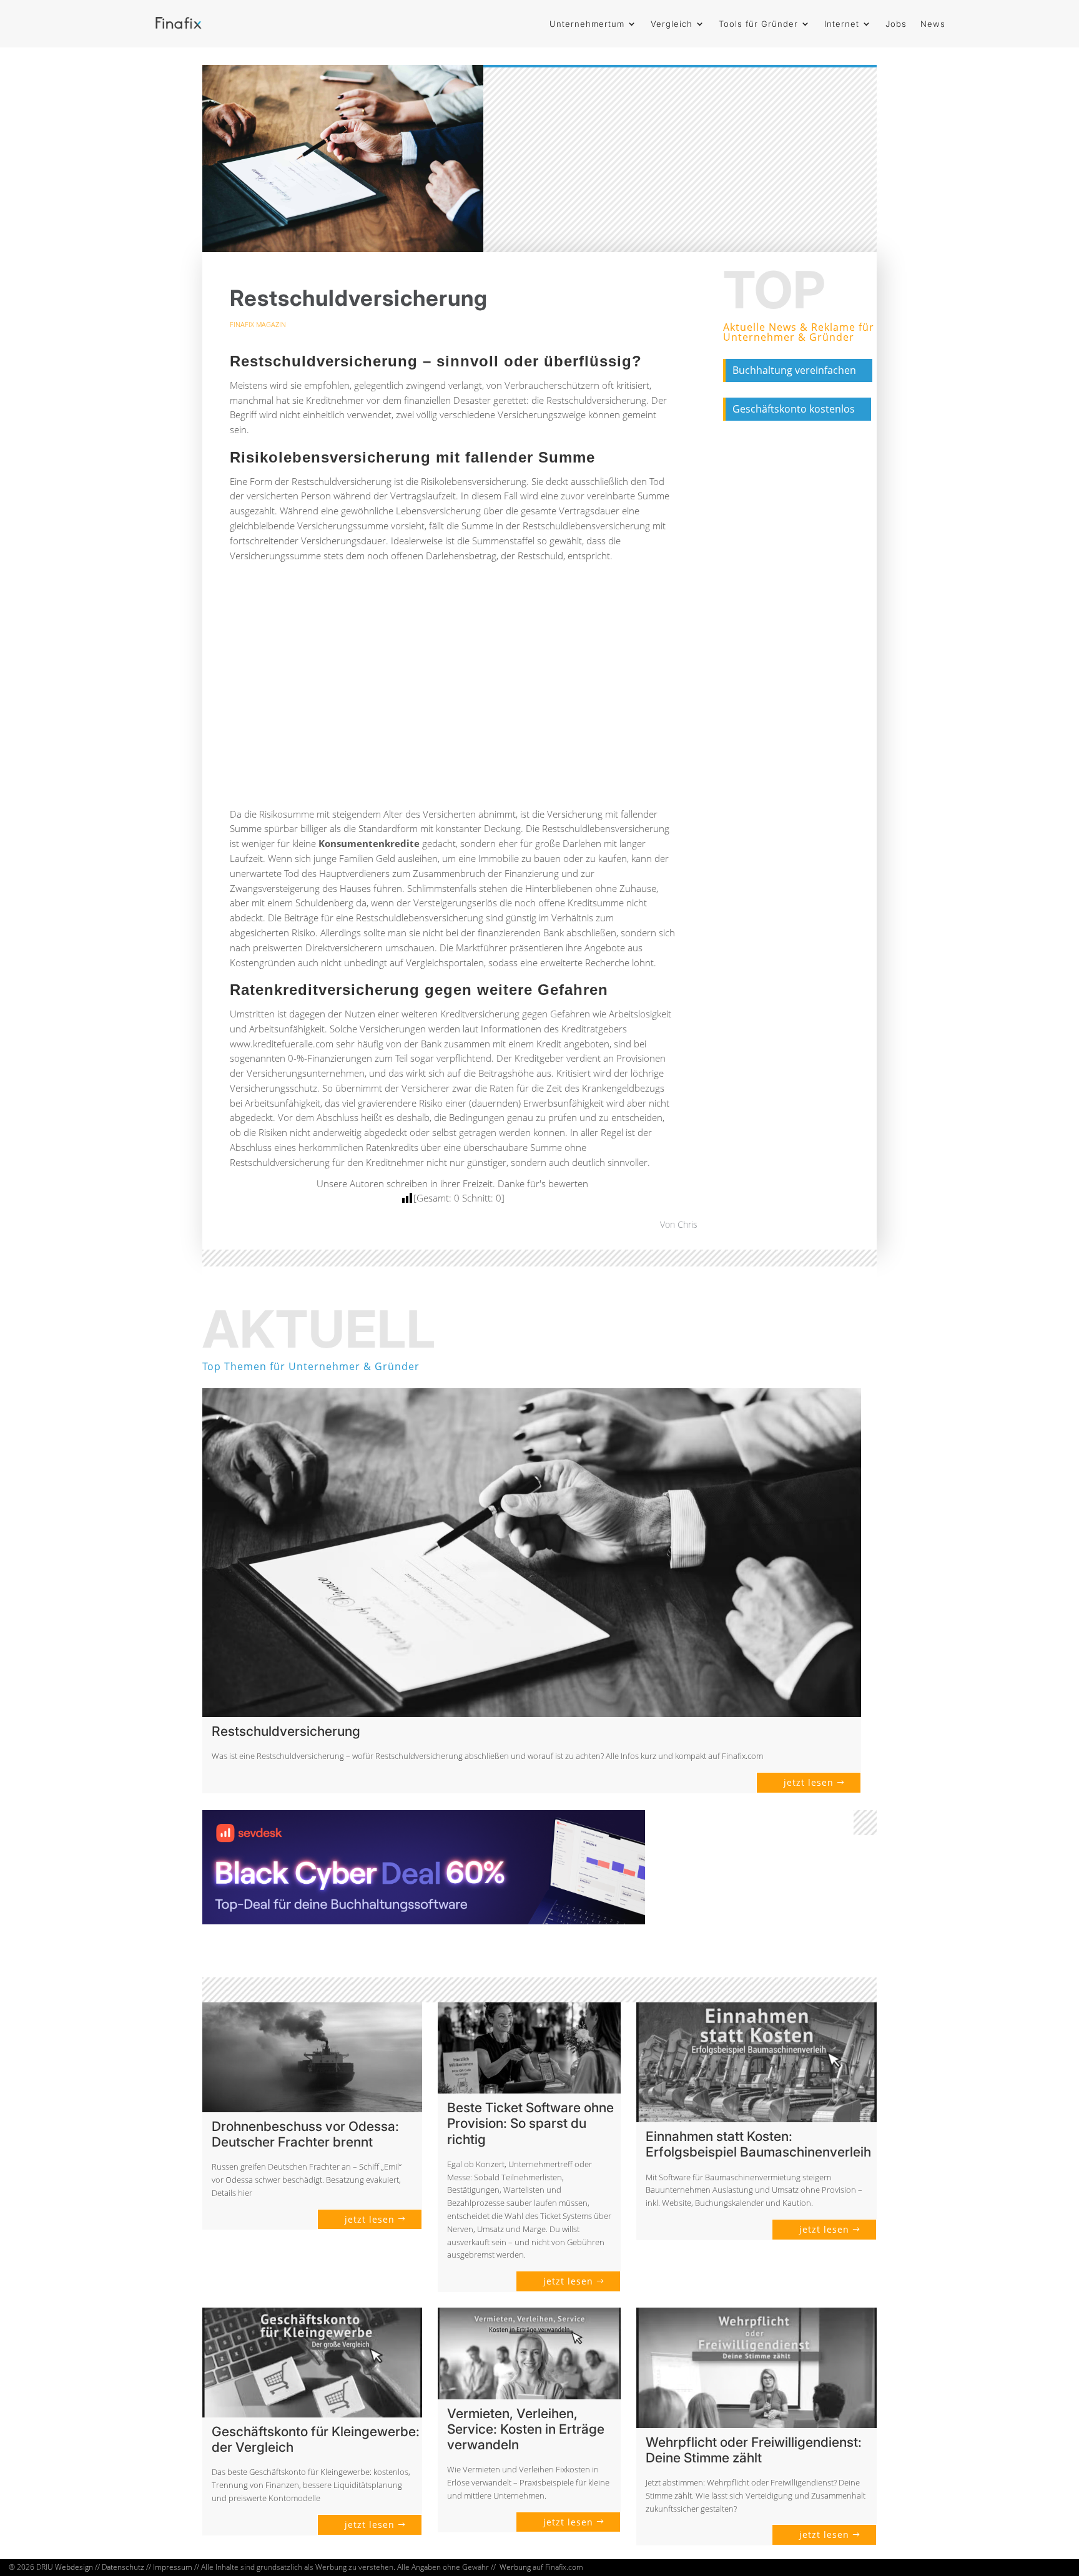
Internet (842, 24)
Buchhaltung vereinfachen (794, 370)
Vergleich (672, 24)
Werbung (515, 2567)
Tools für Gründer (758, 24)
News (933, 24)
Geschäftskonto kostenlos (794, 409)
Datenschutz (123, 2567)
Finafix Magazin (258, 324)
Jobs (896, 24)
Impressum (173, 2567)
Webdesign (74, 2567)
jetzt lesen (809, 1782)
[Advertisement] (453, 690)
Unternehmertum (587, 24)
